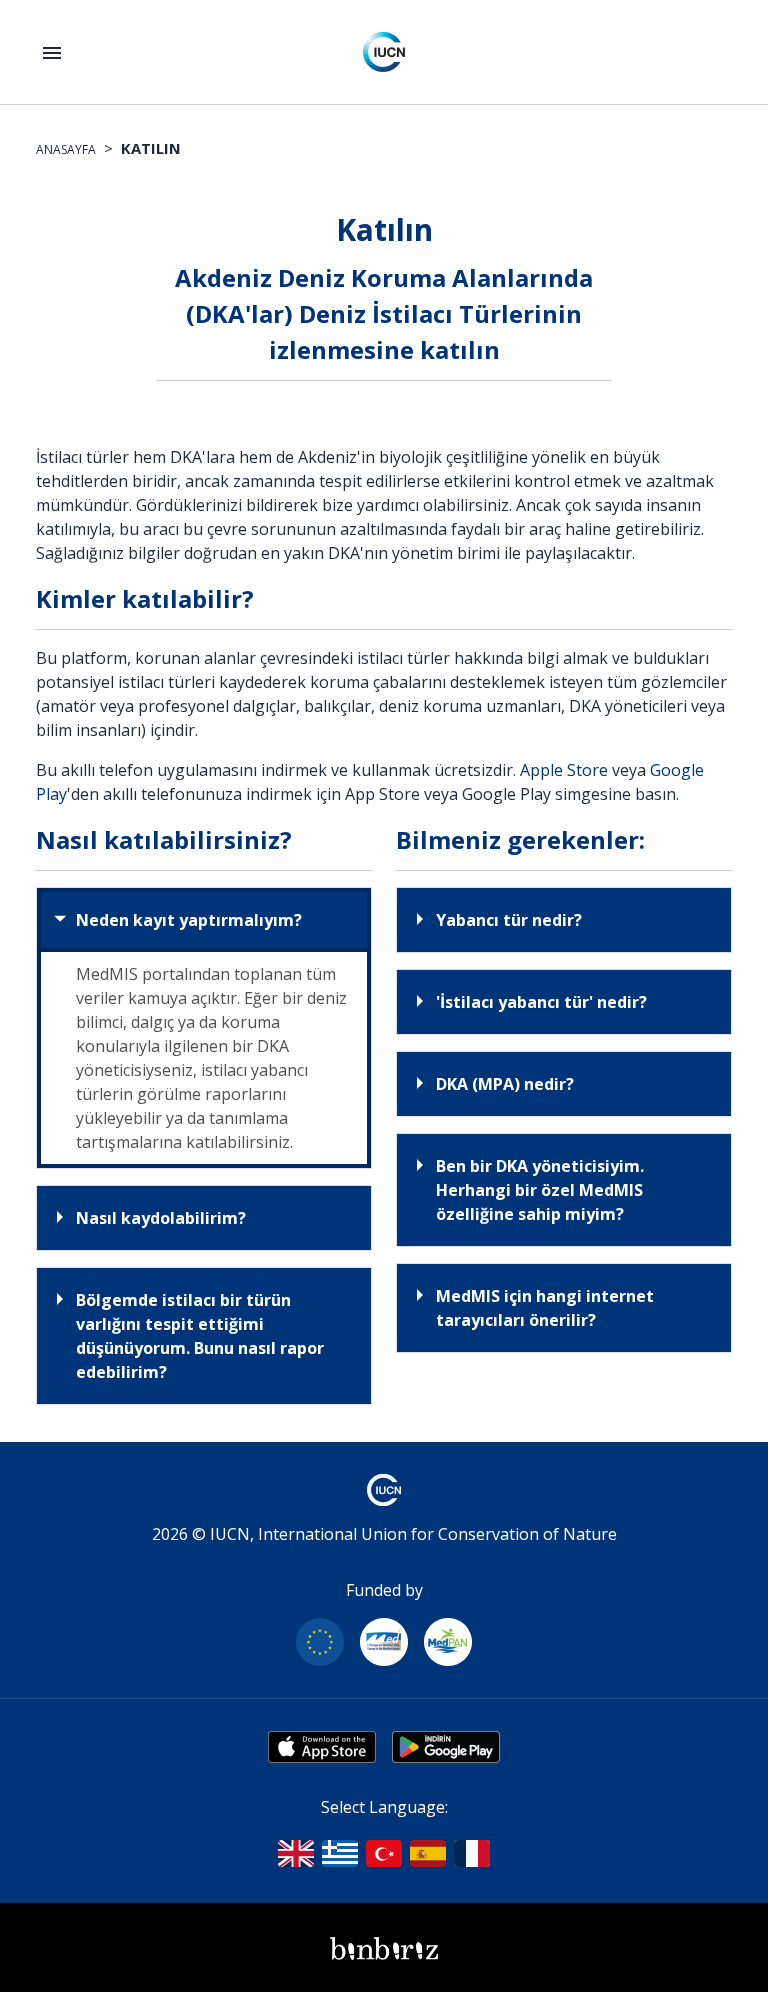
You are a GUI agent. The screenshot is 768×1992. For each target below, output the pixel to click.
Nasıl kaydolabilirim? (161, 1218)
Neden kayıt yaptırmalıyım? (189, 920)
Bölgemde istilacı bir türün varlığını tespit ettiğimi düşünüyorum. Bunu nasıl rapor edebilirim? (200, 1336)
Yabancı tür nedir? (509, 920)
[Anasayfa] (384, 52)
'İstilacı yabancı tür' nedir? (541, 1002)
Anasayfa (66, 149)
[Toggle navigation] (52, 53)
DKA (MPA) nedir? (505, 1084)
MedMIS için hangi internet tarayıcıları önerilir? (545, 1308)
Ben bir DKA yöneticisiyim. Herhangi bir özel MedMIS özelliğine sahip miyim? (540, 1190)
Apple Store (564, 770)
